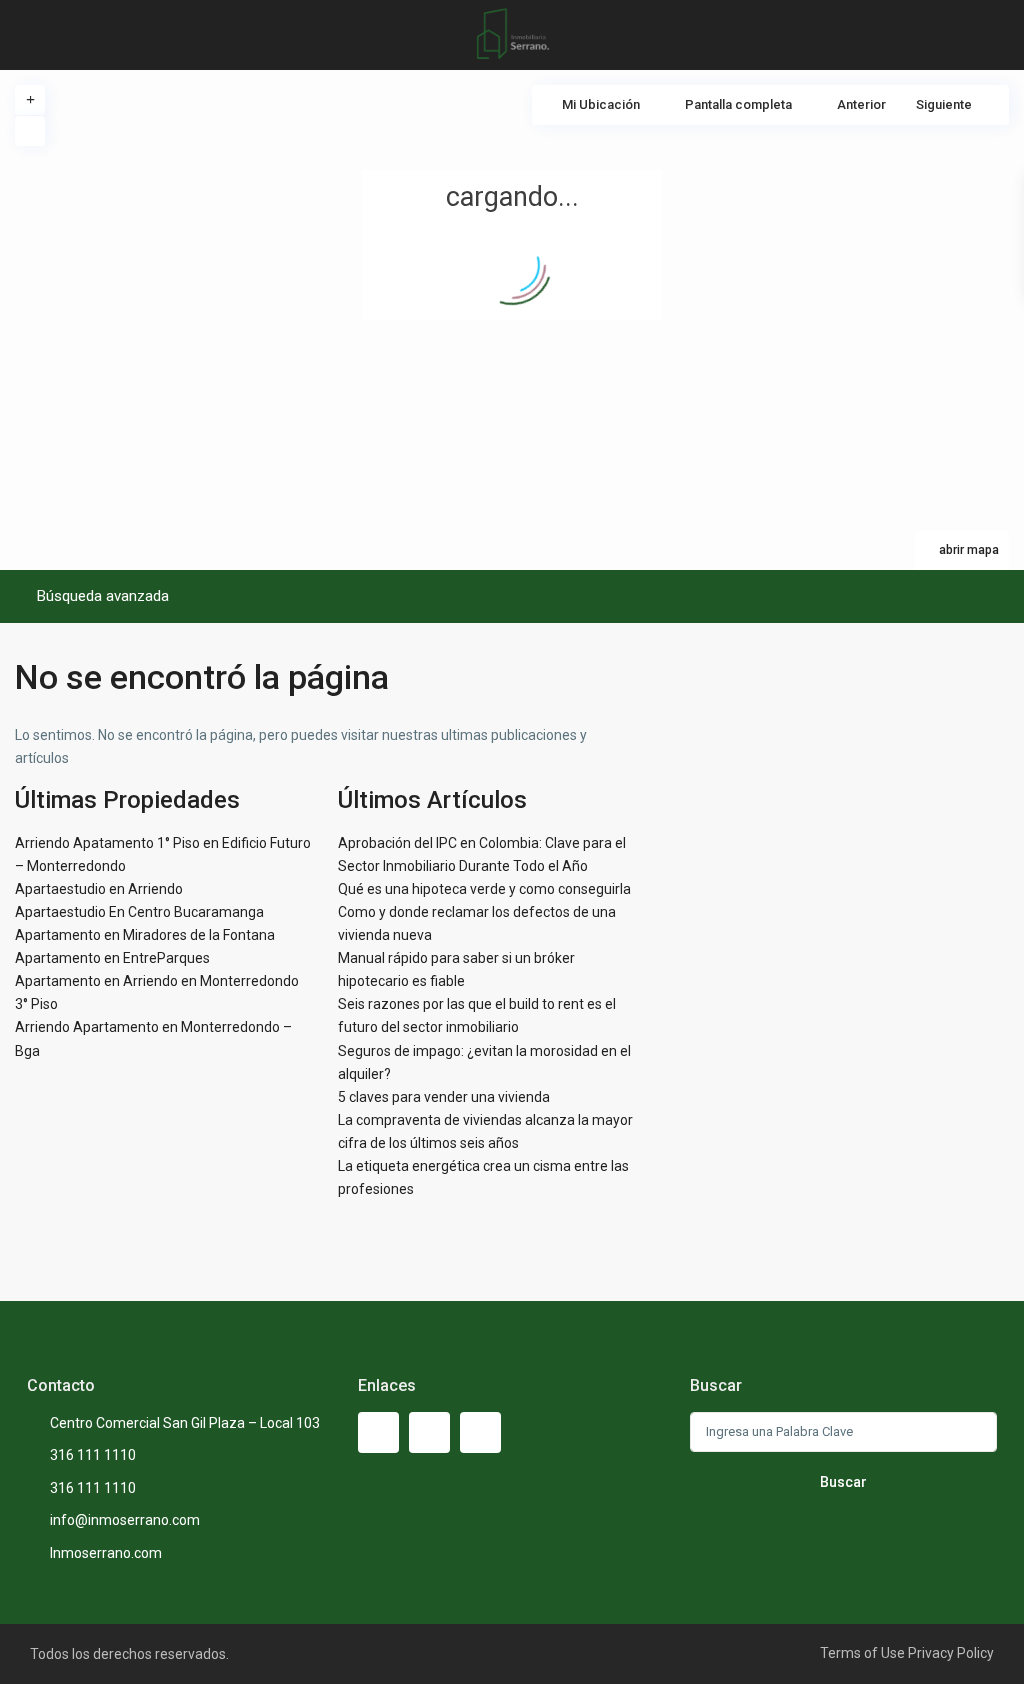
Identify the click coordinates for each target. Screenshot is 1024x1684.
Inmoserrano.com (106, 1553)
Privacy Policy (951, 1653)
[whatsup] (429, 1432)
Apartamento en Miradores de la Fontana (145, 935)
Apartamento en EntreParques (112, 958)
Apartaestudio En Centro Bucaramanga (139, 912)
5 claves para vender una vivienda (444, 1097)
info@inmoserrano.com (125, 1520)
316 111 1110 (93, 1455)
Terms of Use (862, 1653)
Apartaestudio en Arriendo (99, 889)
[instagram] (480, 1432)
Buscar (843, 1482)
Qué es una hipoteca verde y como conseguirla (484, 889)
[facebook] (378, 1432)
